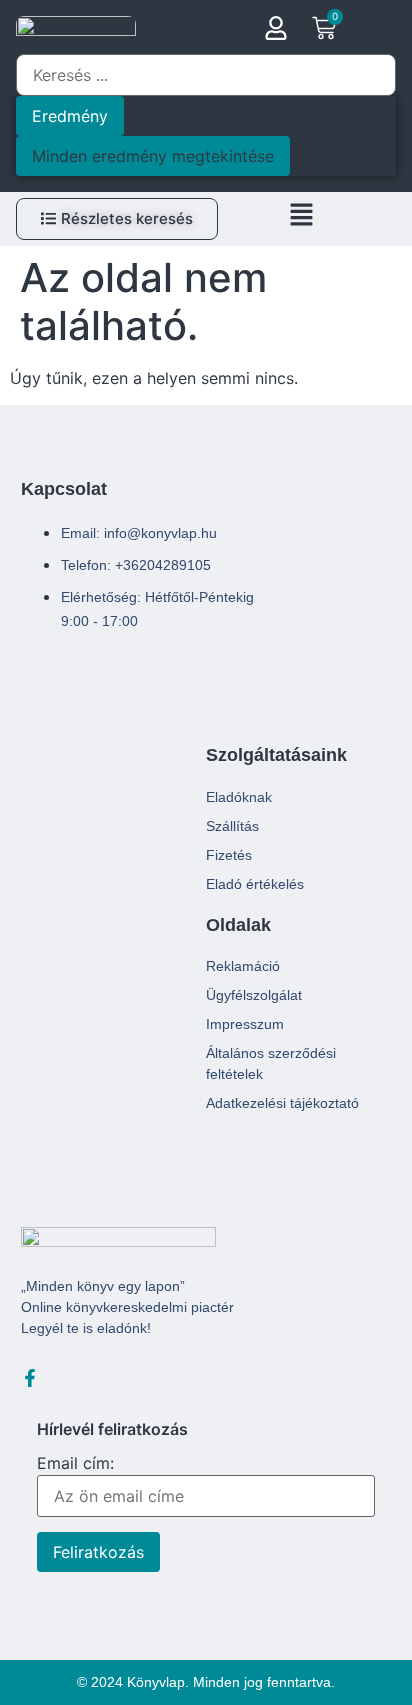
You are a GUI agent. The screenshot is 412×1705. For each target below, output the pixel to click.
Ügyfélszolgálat (254, 995)
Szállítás (232, 826)
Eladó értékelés (255, 884)
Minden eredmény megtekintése (153, 156)
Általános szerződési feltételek (271, 1063)
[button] (301, 219)
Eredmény (70, 116)
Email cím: (75, 1464)
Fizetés (229, 855)
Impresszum (245, 1024)
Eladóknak (239, 797)
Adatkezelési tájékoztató (282, 1103)
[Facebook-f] (30, 1378)
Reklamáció (243, 966)
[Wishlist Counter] (368, 31)
